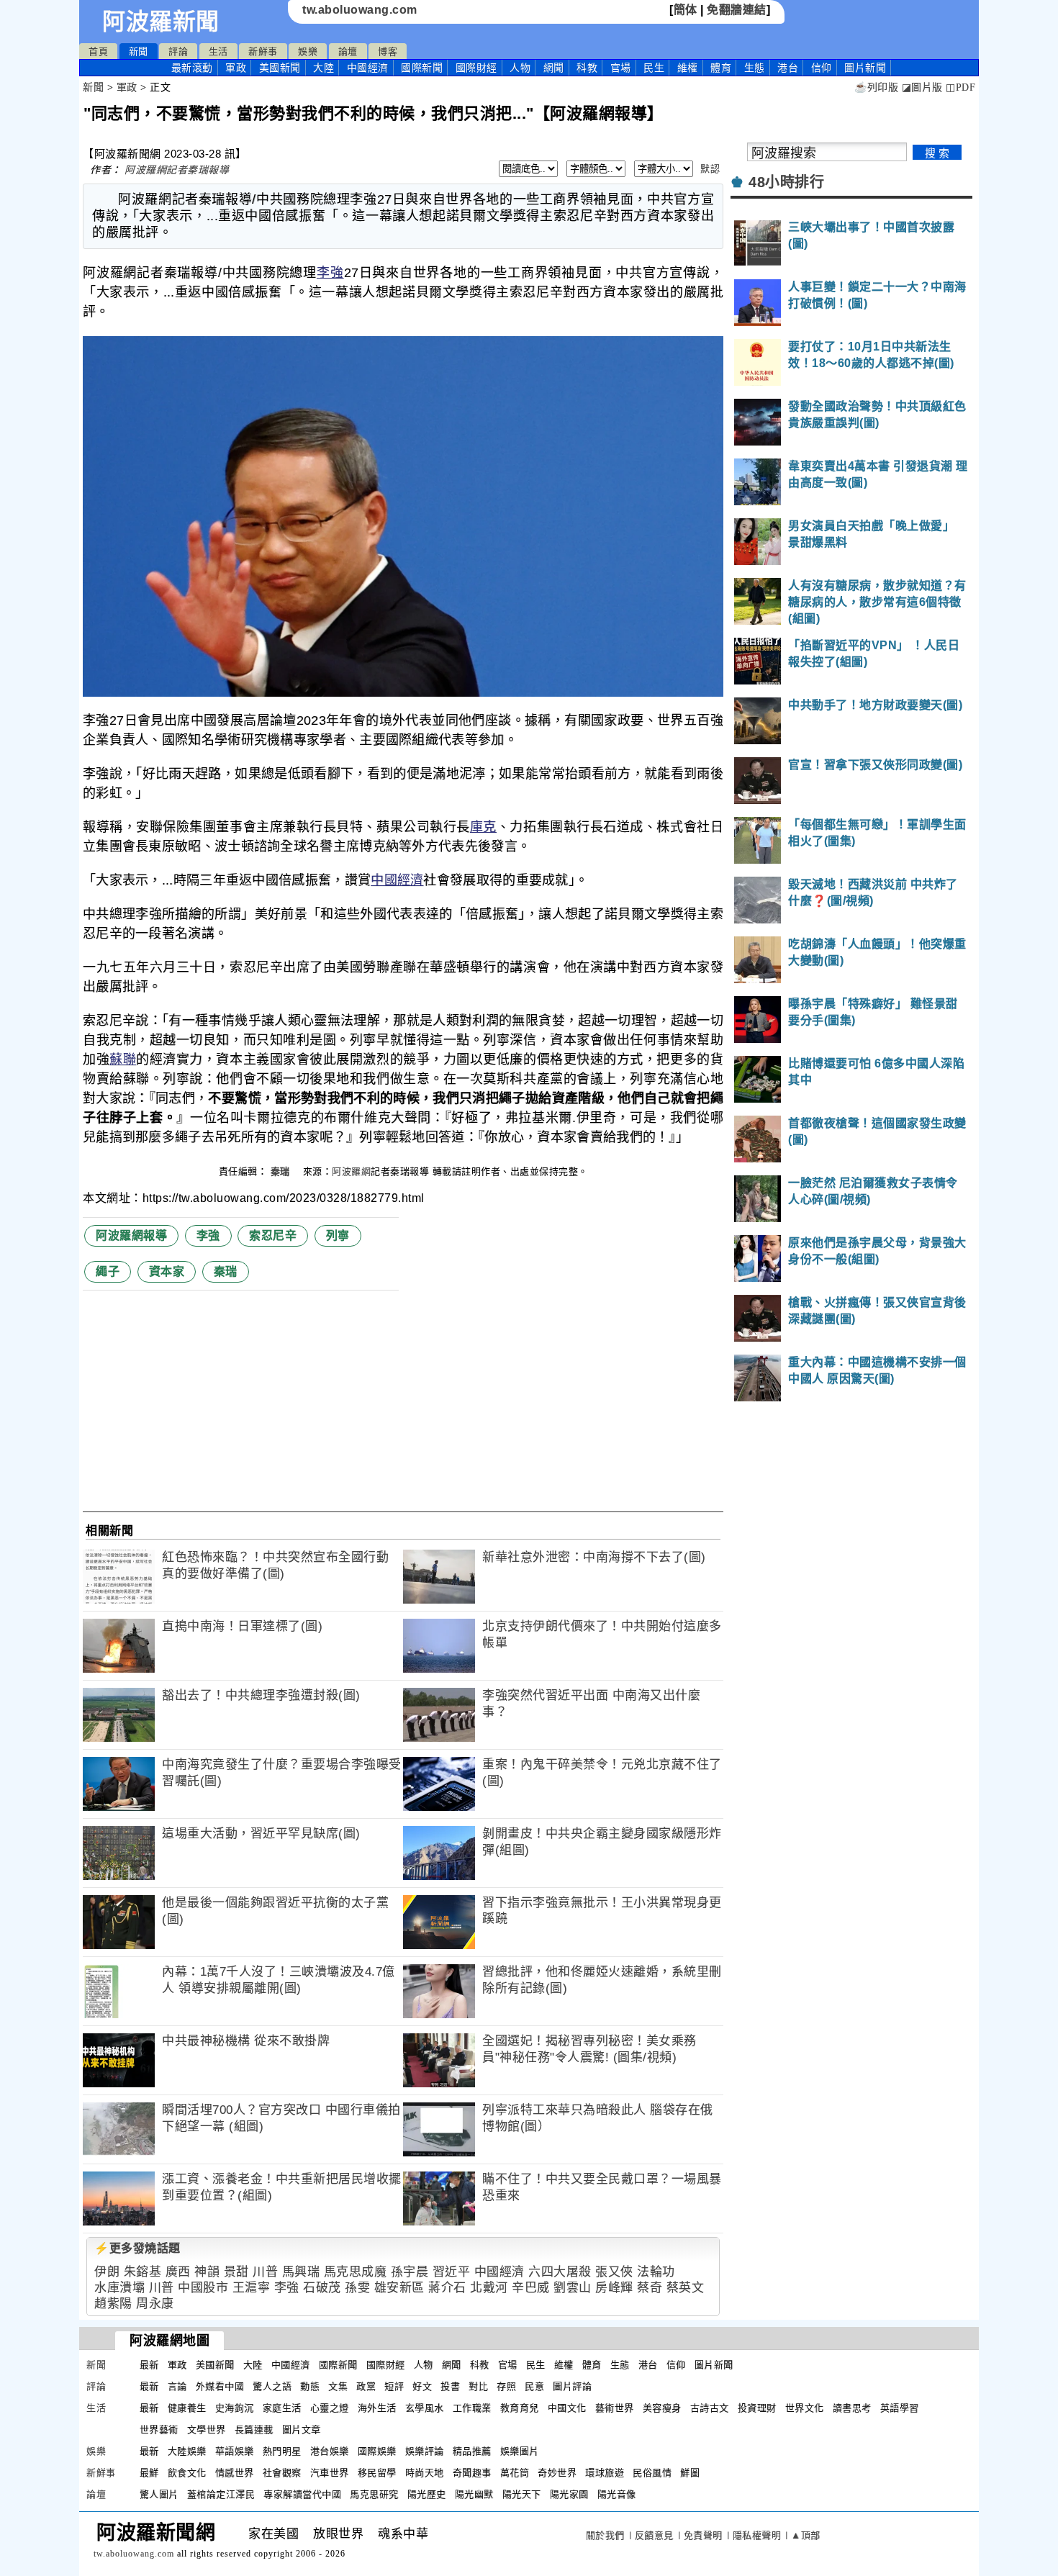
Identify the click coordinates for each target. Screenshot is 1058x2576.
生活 (218, 51)
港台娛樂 (330, 2451)
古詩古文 (710, 2408)
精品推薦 (472, 2451)
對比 (478, 2386)
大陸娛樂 (187, 2451)
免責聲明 (703, 2535)
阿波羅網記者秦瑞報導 (177, 170)
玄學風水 (425, 2408)
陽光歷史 (427, 2494)
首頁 (98, 51)
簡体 (686, 10)
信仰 (822, 68)
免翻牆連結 (737, 10)
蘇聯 (123, 1059)
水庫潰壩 (119, 2288)
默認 (710, 169)
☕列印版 (876, 87)
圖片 (865, 68)
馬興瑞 (301, 2272)
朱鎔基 (143, 2272)
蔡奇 (650, 2288)
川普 (265, 2272)
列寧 (338, 1235)
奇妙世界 (557, 2473)
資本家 (167, 1271)
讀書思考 (852, 2408)
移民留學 (377, 2473)
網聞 (554, 68)
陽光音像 (617, 2494)
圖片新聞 (714, 2365)
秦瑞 (282, 1171)
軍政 (236, 68)
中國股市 (203, 2288)
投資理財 (757, 2408)
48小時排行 (786, 182)
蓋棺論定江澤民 (221, 2494)
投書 (450, 2386)
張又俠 (614, 2272)
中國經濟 (368, 68)
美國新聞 (280, 68)
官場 (621, 68)
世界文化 (805, 2408)
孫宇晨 (410, 2272)
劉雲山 (573, 2288)
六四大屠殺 (560, 2272)
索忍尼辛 (273, 1235)
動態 (310, 2386)
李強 (330, 273)
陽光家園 (569, 2494)
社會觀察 (282, 2473)
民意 (534, 2386)
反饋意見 (654, 2535)
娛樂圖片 (520, 2451)
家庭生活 (282, 2408)
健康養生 (187, 2408)
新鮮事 (263, 51)
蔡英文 (686, 2288)
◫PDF (960, 87)
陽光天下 (522, 2494)
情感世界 (235, 2473)
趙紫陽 (113, 2304)
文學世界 (207, 2430)
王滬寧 (252, 2288)
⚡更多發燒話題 (137, 2248)
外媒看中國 (220, 2386)
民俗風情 (652, 2473)
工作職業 (472, 2408)
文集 (338, 2386)
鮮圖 (690, 2473)
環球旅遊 (605, 2473)
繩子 (108, 1271)
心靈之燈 (330, 2408)
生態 (755, 68)
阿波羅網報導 (131, 1235)
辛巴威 (531, 2288)
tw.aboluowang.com (360, 10)
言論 (177, 2386)
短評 (394, 2386)
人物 (520, 68)
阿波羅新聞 (161, 22)
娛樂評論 (425, 2451)
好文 (422, 2386)
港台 (788, 68)
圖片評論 (572, 2386)
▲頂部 (806, 2535)
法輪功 (656, 2272)
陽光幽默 (474, 2494)
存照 (506, 2386)
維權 (688, 68)
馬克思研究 (374, 2494)
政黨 (366, 2386)
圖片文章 (302, 2430)
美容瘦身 (662, 2408)
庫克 (483, 827)
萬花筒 (515, 2473)
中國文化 (567, 2408)
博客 (388, 51)
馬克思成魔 (356, 2272)
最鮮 (149, 2473)
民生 (654, 68)
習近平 (452, 2272)
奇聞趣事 (472, 2473)
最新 (192, 68)
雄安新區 (399, 2288)
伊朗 (107, 2272)
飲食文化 (187, 2473)
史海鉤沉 (235, 2408)
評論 (178, 51)
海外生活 (377, 2408)
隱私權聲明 (757, 2535)
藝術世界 (615, 2408)
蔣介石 (447, 2288)
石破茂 (322, 2288)
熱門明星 (282, 2451)
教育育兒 (520, 2408)
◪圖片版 (922, 87)
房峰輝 (614, 2288)
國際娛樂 (377, 2451)
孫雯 (357, 2288)
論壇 (348, 51)
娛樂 (308, 51)
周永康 (155, 2304)
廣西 (178, 2272)
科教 (587, 68)
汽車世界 (330, 2473)
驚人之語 (272, 2386)
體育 (721, 68)
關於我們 (605, 2535)
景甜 (236, 2272)
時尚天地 (425, 2473)
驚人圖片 (159, 2494)
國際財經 (476, 68)
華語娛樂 (235, 2451)
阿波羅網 (351, 1171)
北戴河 (489, 2288)
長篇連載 (254, 2430)
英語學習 (900, 2408)
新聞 (139, 51)
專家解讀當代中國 (302, 2494)
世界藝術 (159, 2430)
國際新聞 (422, 68)
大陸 (324, 68)
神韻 (207, 2272)
